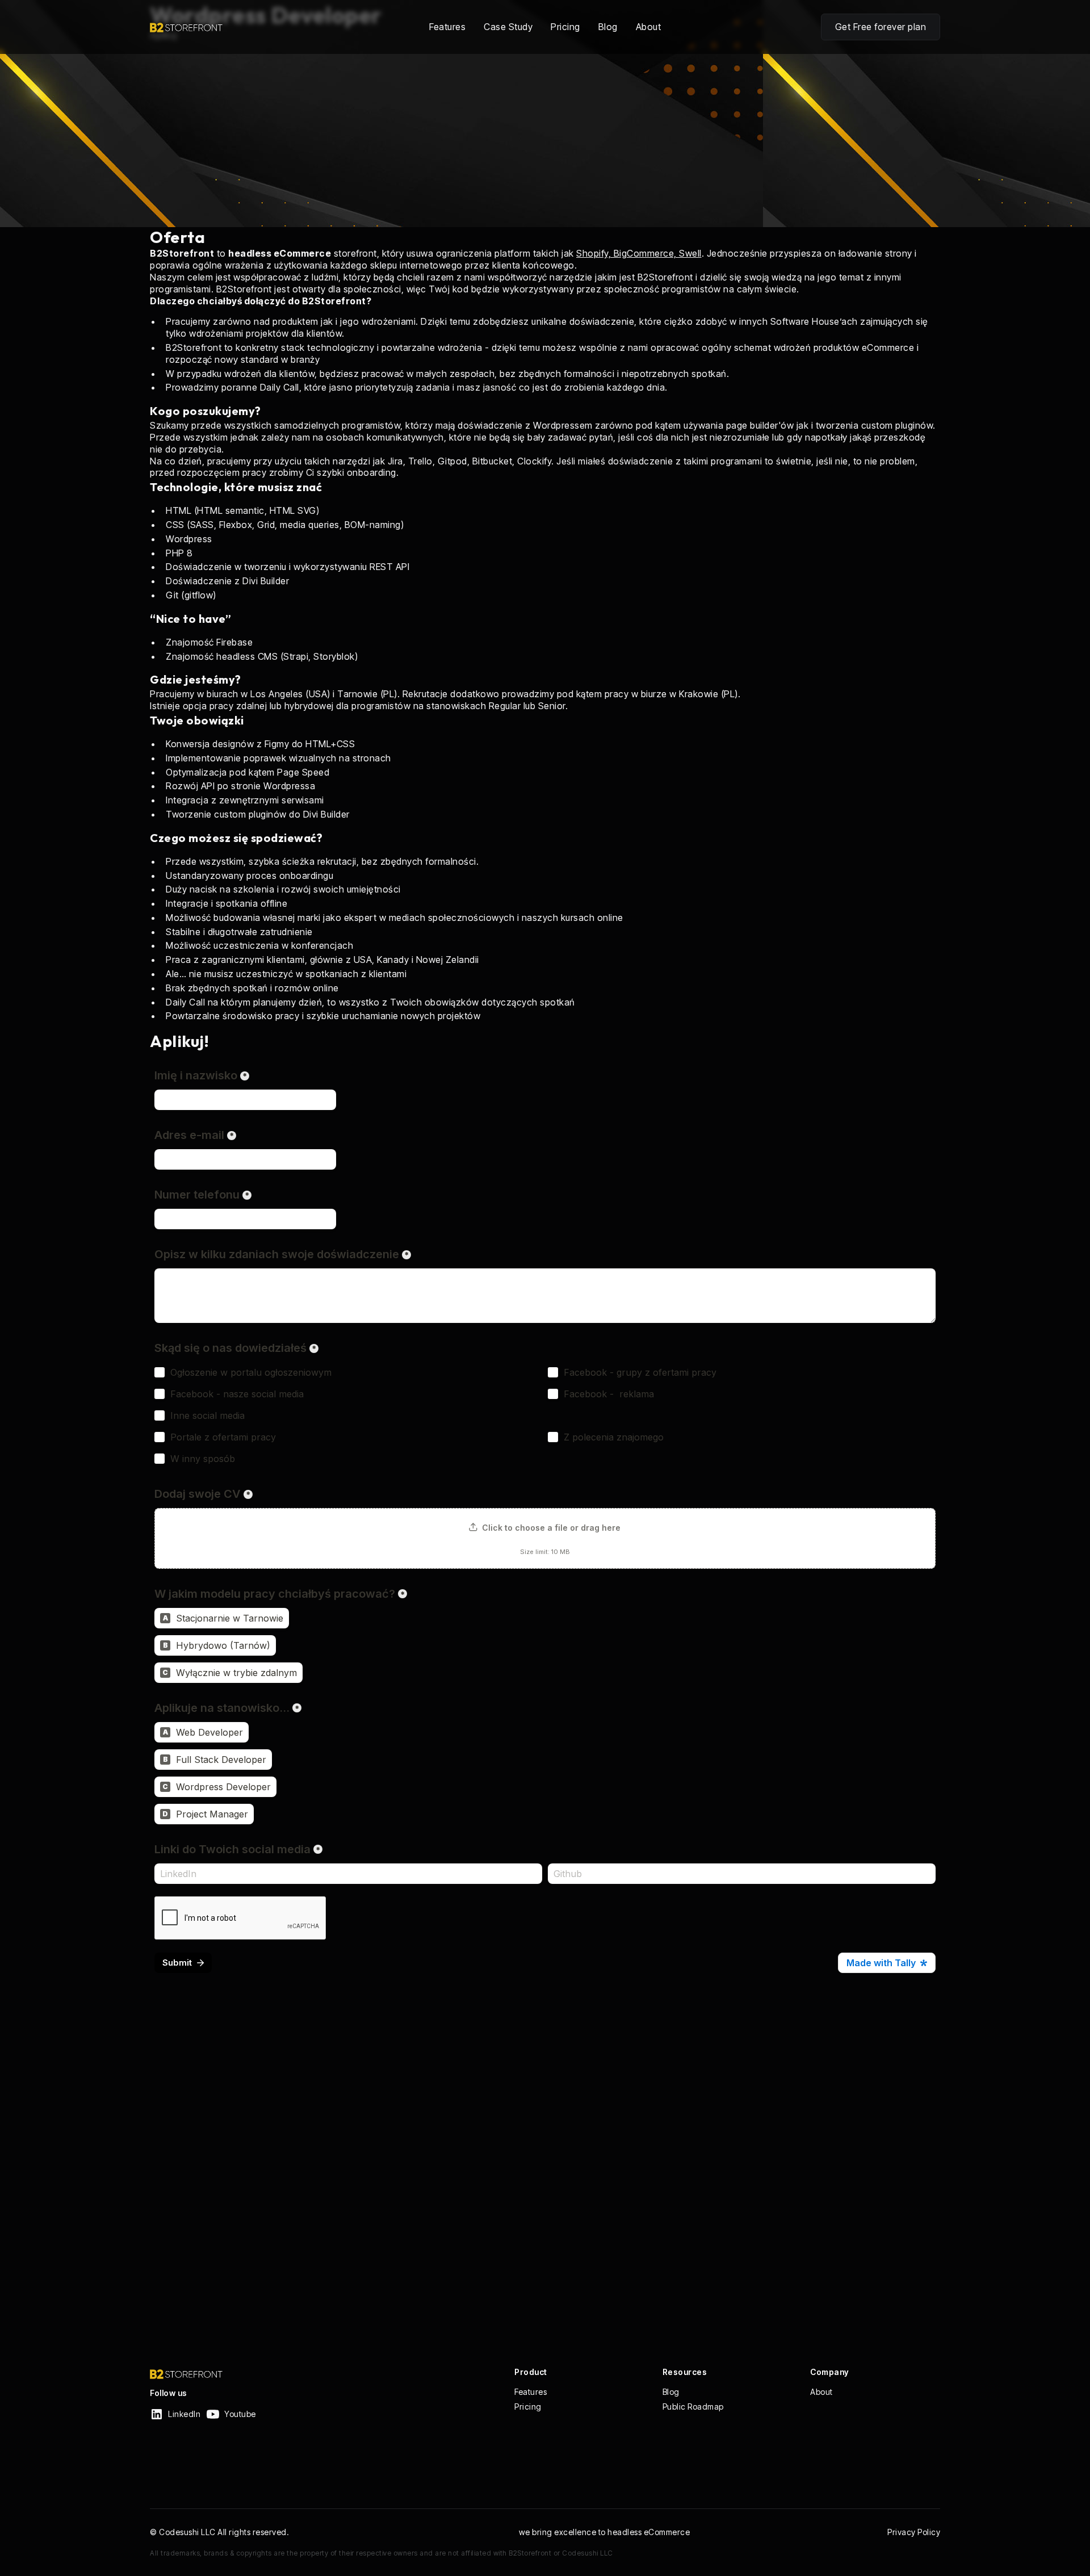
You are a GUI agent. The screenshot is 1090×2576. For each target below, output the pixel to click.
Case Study (508, 27)
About (649, 27)
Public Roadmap (693, 2407)
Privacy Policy (914, 2532)
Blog (608, 27)
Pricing (565, 27)
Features (447, 27)
